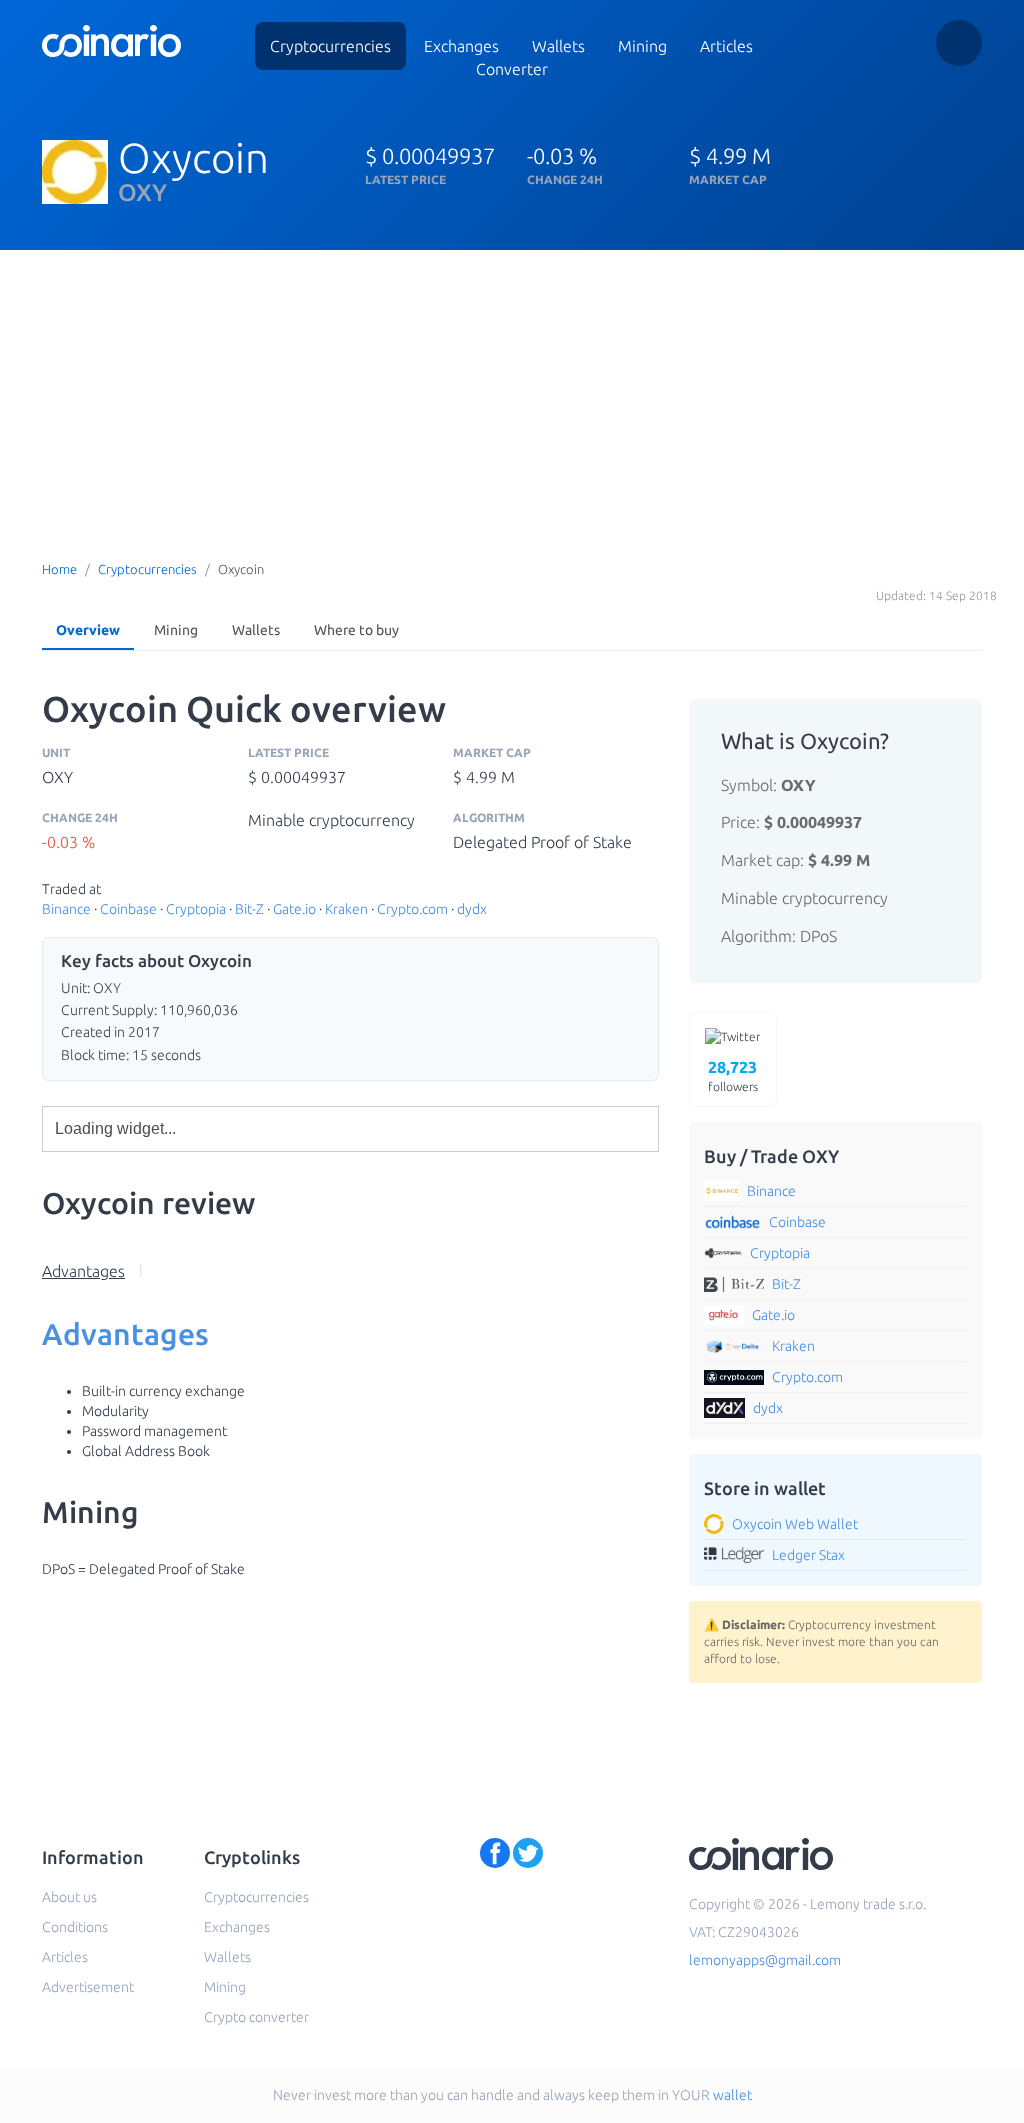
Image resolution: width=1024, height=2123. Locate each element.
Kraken (346, 909)
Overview (88, 630)
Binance (66, 909)
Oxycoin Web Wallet (795, 1524)
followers (733, 1076)
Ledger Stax (808, 1555)
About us (69, 1897)
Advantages (83, 1271)
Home (59, 569)
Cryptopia (196, 909)
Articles (726, 46)
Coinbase (128, 909)
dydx (472, 909)
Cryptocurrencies (330, 46)
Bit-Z (249, 909)
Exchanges (461, 46)
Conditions (75, 1927)
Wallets (256, 630)
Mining (642, 46)
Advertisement (88, 1987)
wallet (732, 2095)
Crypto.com (412, 909)
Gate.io (294, 909)
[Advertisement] (512, 400)
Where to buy (356, 630)
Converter (512, 69)
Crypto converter (256, 2017)
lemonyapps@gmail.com (765, 1960)
